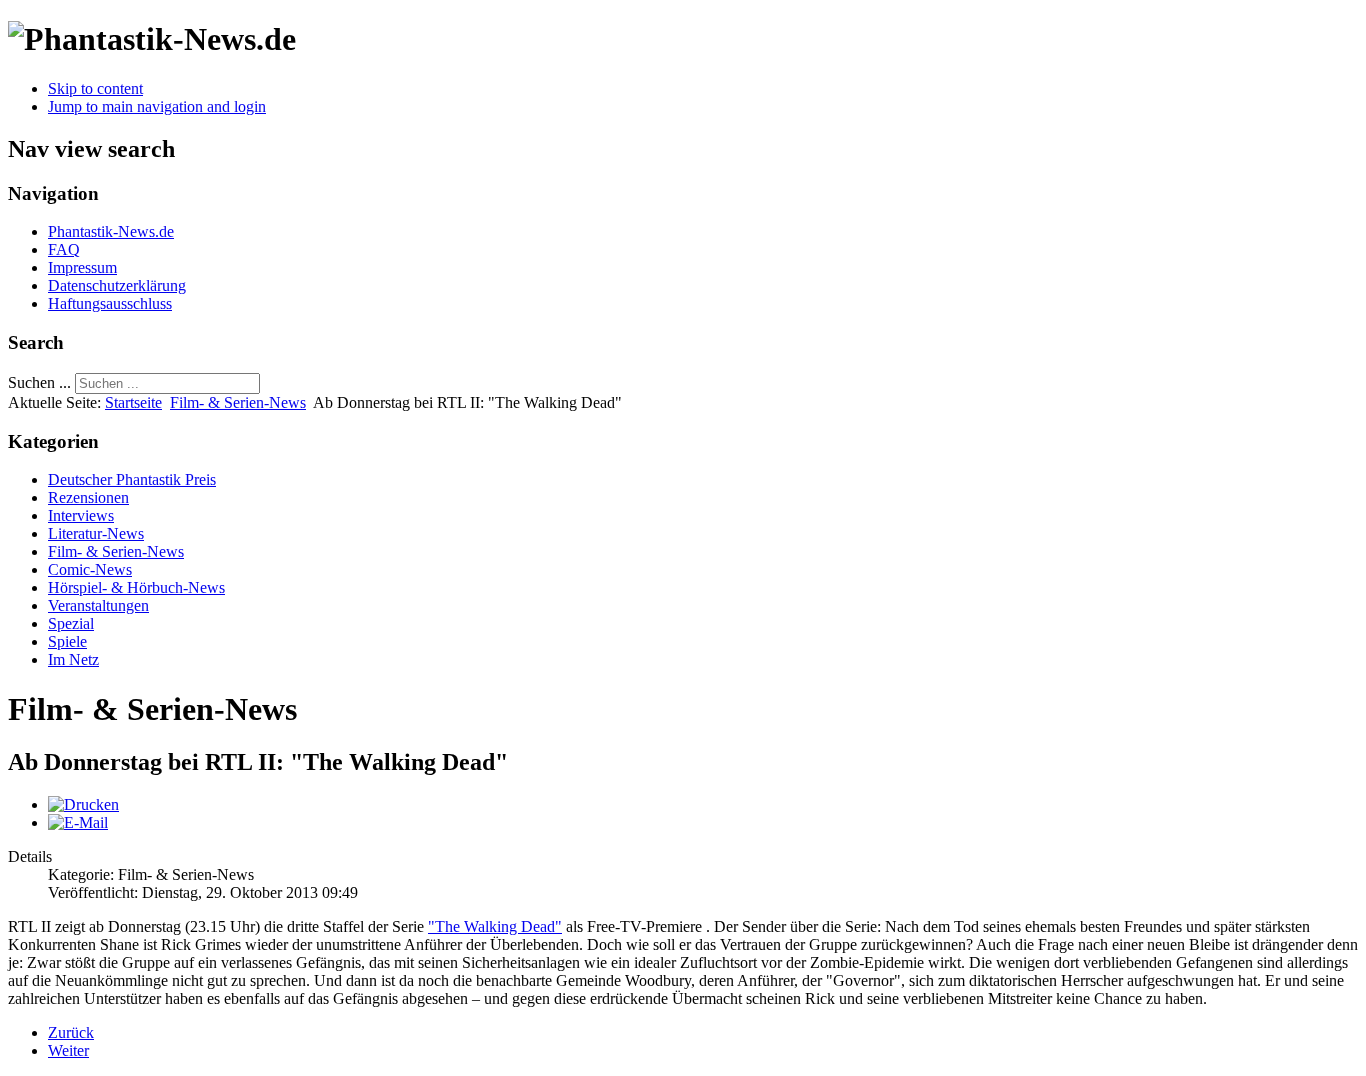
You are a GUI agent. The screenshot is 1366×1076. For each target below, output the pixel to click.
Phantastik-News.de (111, 231)
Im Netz (73, 659)
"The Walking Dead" (495, 926)
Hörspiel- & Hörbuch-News (136, 587)
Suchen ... (39, 382)
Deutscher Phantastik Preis (132, 479)
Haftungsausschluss (110, 303)
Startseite (133, 402)
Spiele (67, 641)
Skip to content (95, 88)
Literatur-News (96, 533)
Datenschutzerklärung (117, 285)
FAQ (64, 249)
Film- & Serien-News (238, 402)
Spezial (71, 623)
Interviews (81, 515)
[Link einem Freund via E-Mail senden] (78, 822)
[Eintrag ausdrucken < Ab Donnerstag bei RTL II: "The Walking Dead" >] (83, 804)
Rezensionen (88, 497)
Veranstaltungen (98, 605)
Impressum (82, 267)
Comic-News (90, 569)
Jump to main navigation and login (157, 106)
